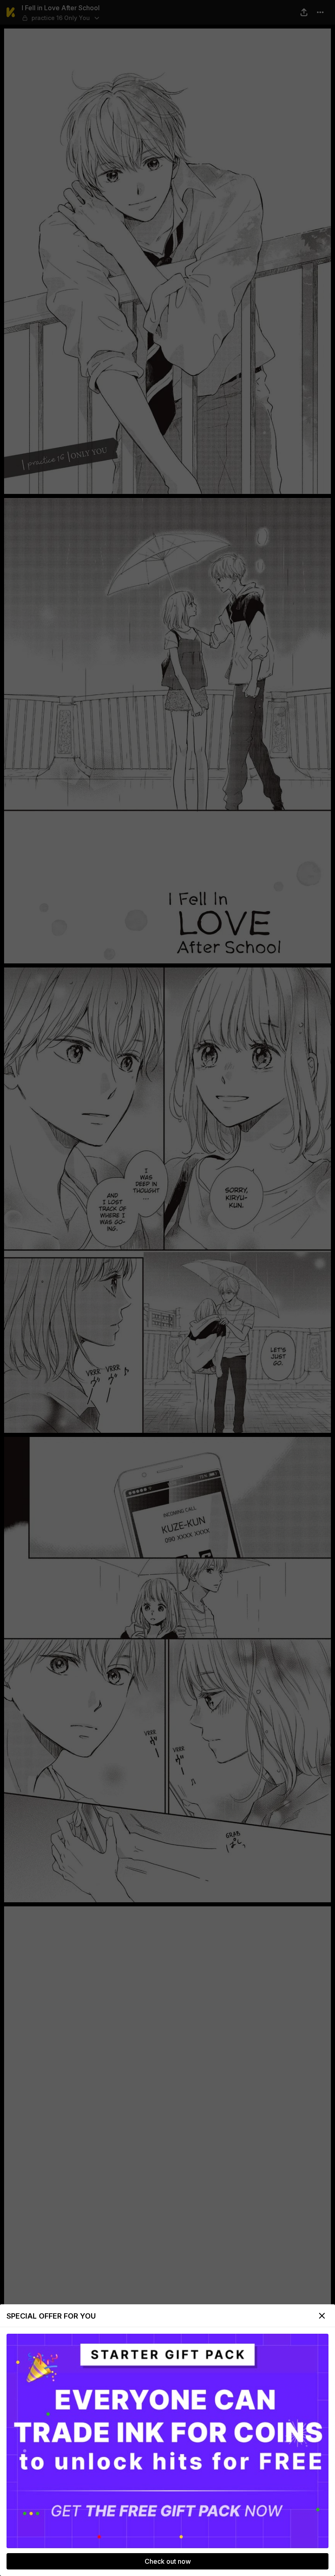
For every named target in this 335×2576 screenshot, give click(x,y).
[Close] (322, 2316)
